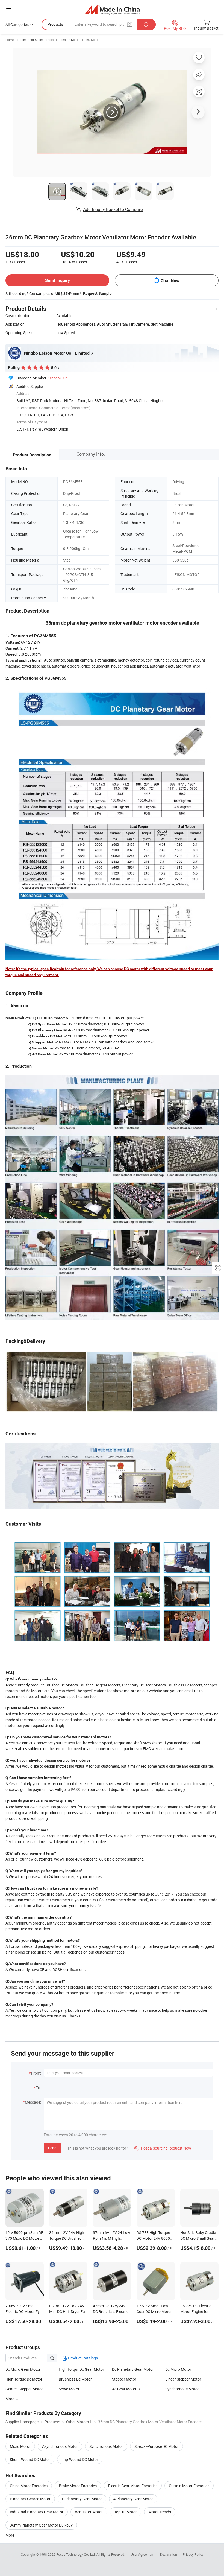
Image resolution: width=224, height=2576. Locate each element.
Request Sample (97, 293)
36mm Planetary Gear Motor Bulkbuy (41, 2525)
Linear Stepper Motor (183, 2379)
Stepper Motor (124, 2379)
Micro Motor (20, 2446)
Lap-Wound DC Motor (80, 2459)
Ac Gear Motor (124, 2389)
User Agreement (143, 2554)
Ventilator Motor (89, 2512)
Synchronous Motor (182, 2389)
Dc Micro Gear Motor (23, 2369)
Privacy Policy (193, 2554)
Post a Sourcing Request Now (163, 2148)
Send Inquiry (58, 280)
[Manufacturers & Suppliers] (112, 9)
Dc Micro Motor (178, 2369)
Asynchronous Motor (60, 2446)
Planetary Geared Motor (30, 2499)
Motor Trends (160, 2512)
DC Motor (93, 40)
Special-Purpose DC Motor (157, 2446)
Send (52, 2148)
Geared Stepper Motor (24, 2389)
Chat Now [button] (170, 281)
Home (10, 40)
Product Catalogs (82, 2358)
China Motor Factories (29, 2486)
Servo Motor (69, 2389)
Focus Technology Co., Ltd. (76, 2554)
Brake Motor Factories (78, 2486)
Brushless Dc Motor (75, 2379)
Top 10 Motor (126, 2512)
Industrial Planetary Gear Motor (37, 2512)
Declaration (169, 2554)
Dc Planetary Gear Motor (133, 2369)
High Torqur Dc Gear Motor (81, 2369)
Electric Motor (70, 40)
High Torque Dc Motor (24, 2379)
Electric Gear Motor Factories (133, 2486)
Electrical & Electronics (37, 40)
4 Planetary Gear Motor (133, 2499)
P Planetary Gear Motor (82, 2499)
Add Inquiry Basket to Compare (113, 209)
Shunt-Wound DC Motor (30, 2459)
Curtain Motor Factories (189, 2486)
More (10, 2535)
